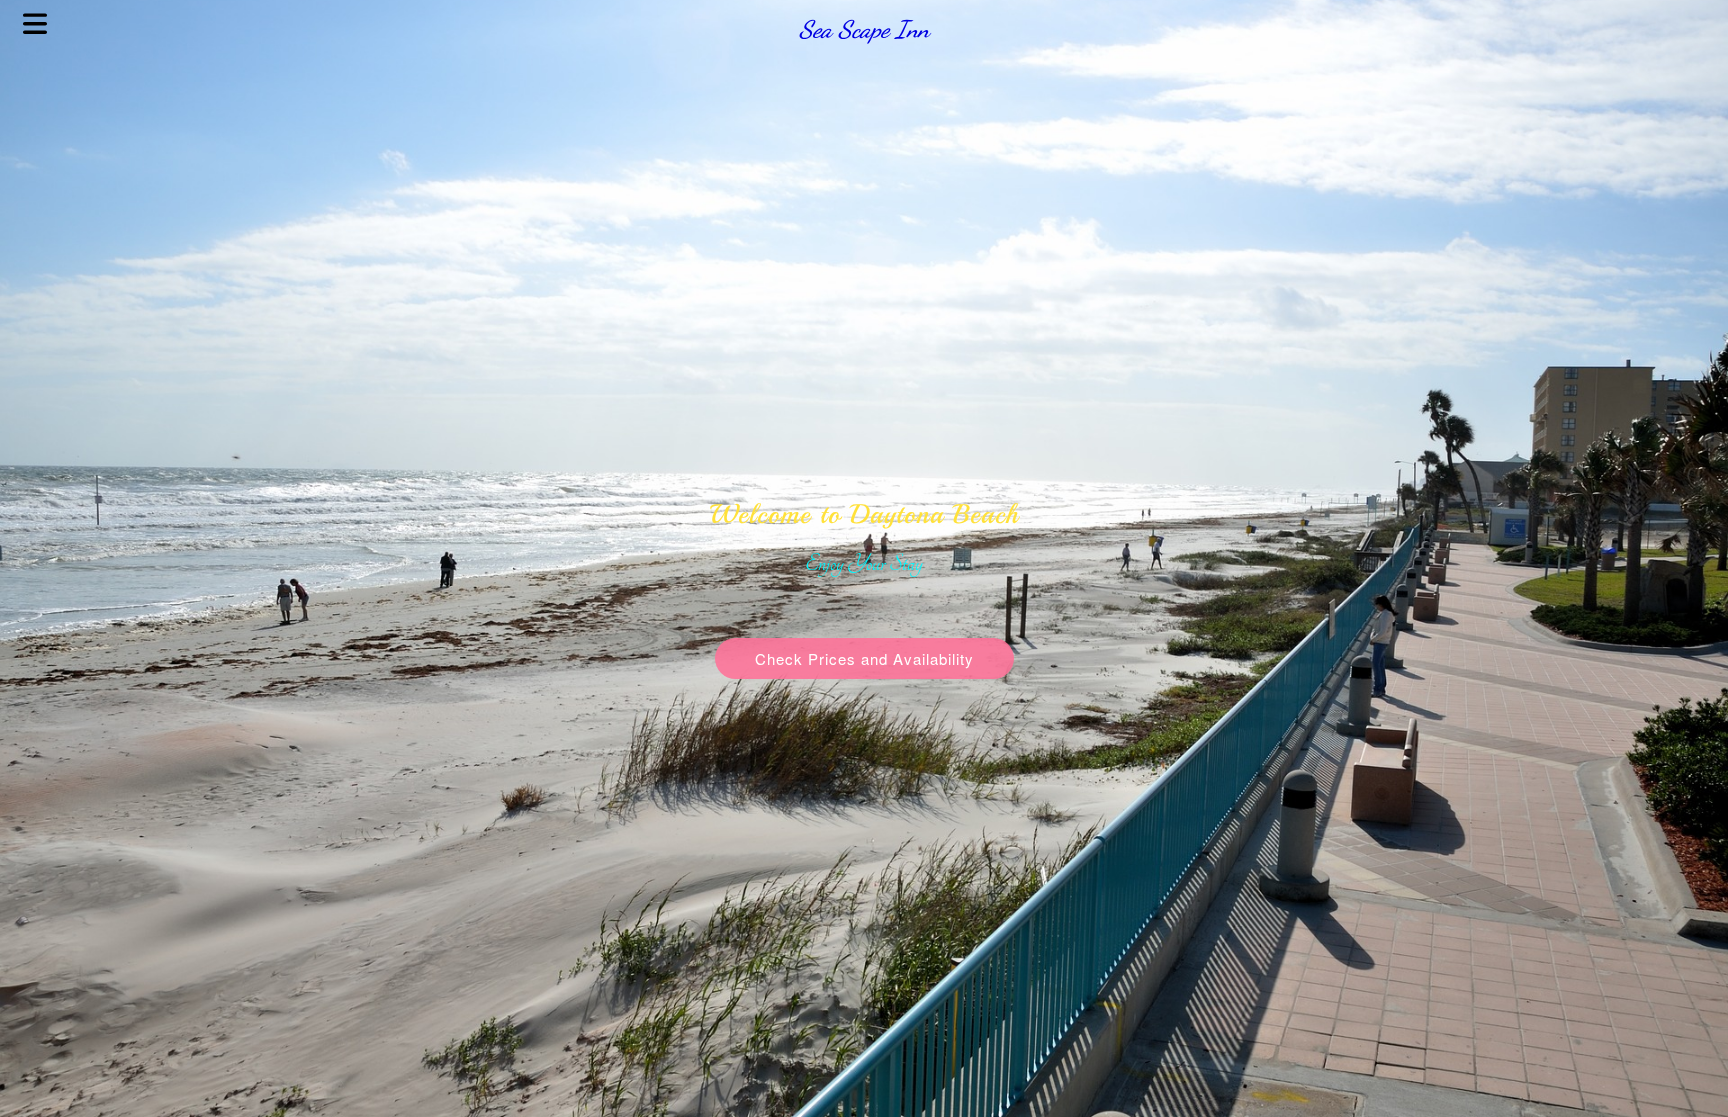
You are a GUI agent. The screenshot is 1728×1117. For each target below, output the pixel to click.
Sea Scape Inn (864, 29)
